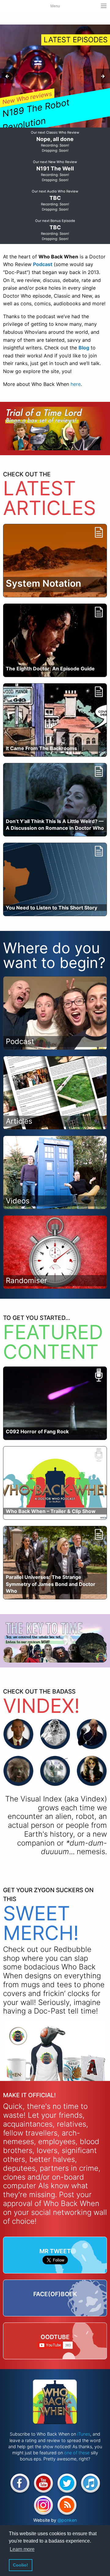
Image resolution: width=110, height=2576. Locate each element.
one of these (77, 2453)
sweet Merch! (41, 1923)
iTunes (84, 2434)
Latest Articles (50, 498)
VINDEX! (41, 1706)
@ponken (67, 2520)
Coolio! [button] (20, 2565)
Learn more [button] (22, 2549)
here (76, 384)
